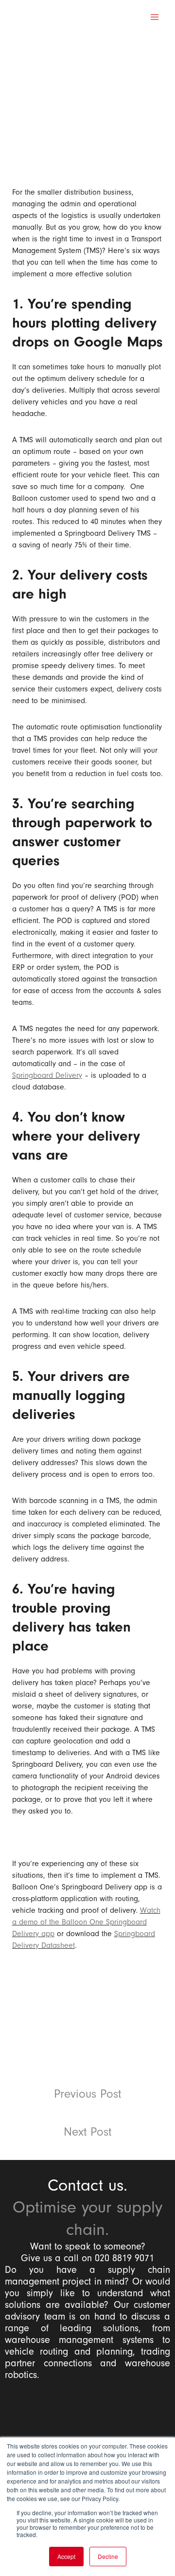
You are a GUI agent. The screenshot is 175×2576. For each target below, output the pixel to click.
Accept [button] (66, 2556)
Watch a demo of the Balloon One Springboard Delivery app (86, 1922)
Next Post (87, 2132)
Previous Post (87, 2094)
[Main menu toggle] (155, 17)
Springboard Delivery (47, 1075)
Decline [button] (108, 2556)
